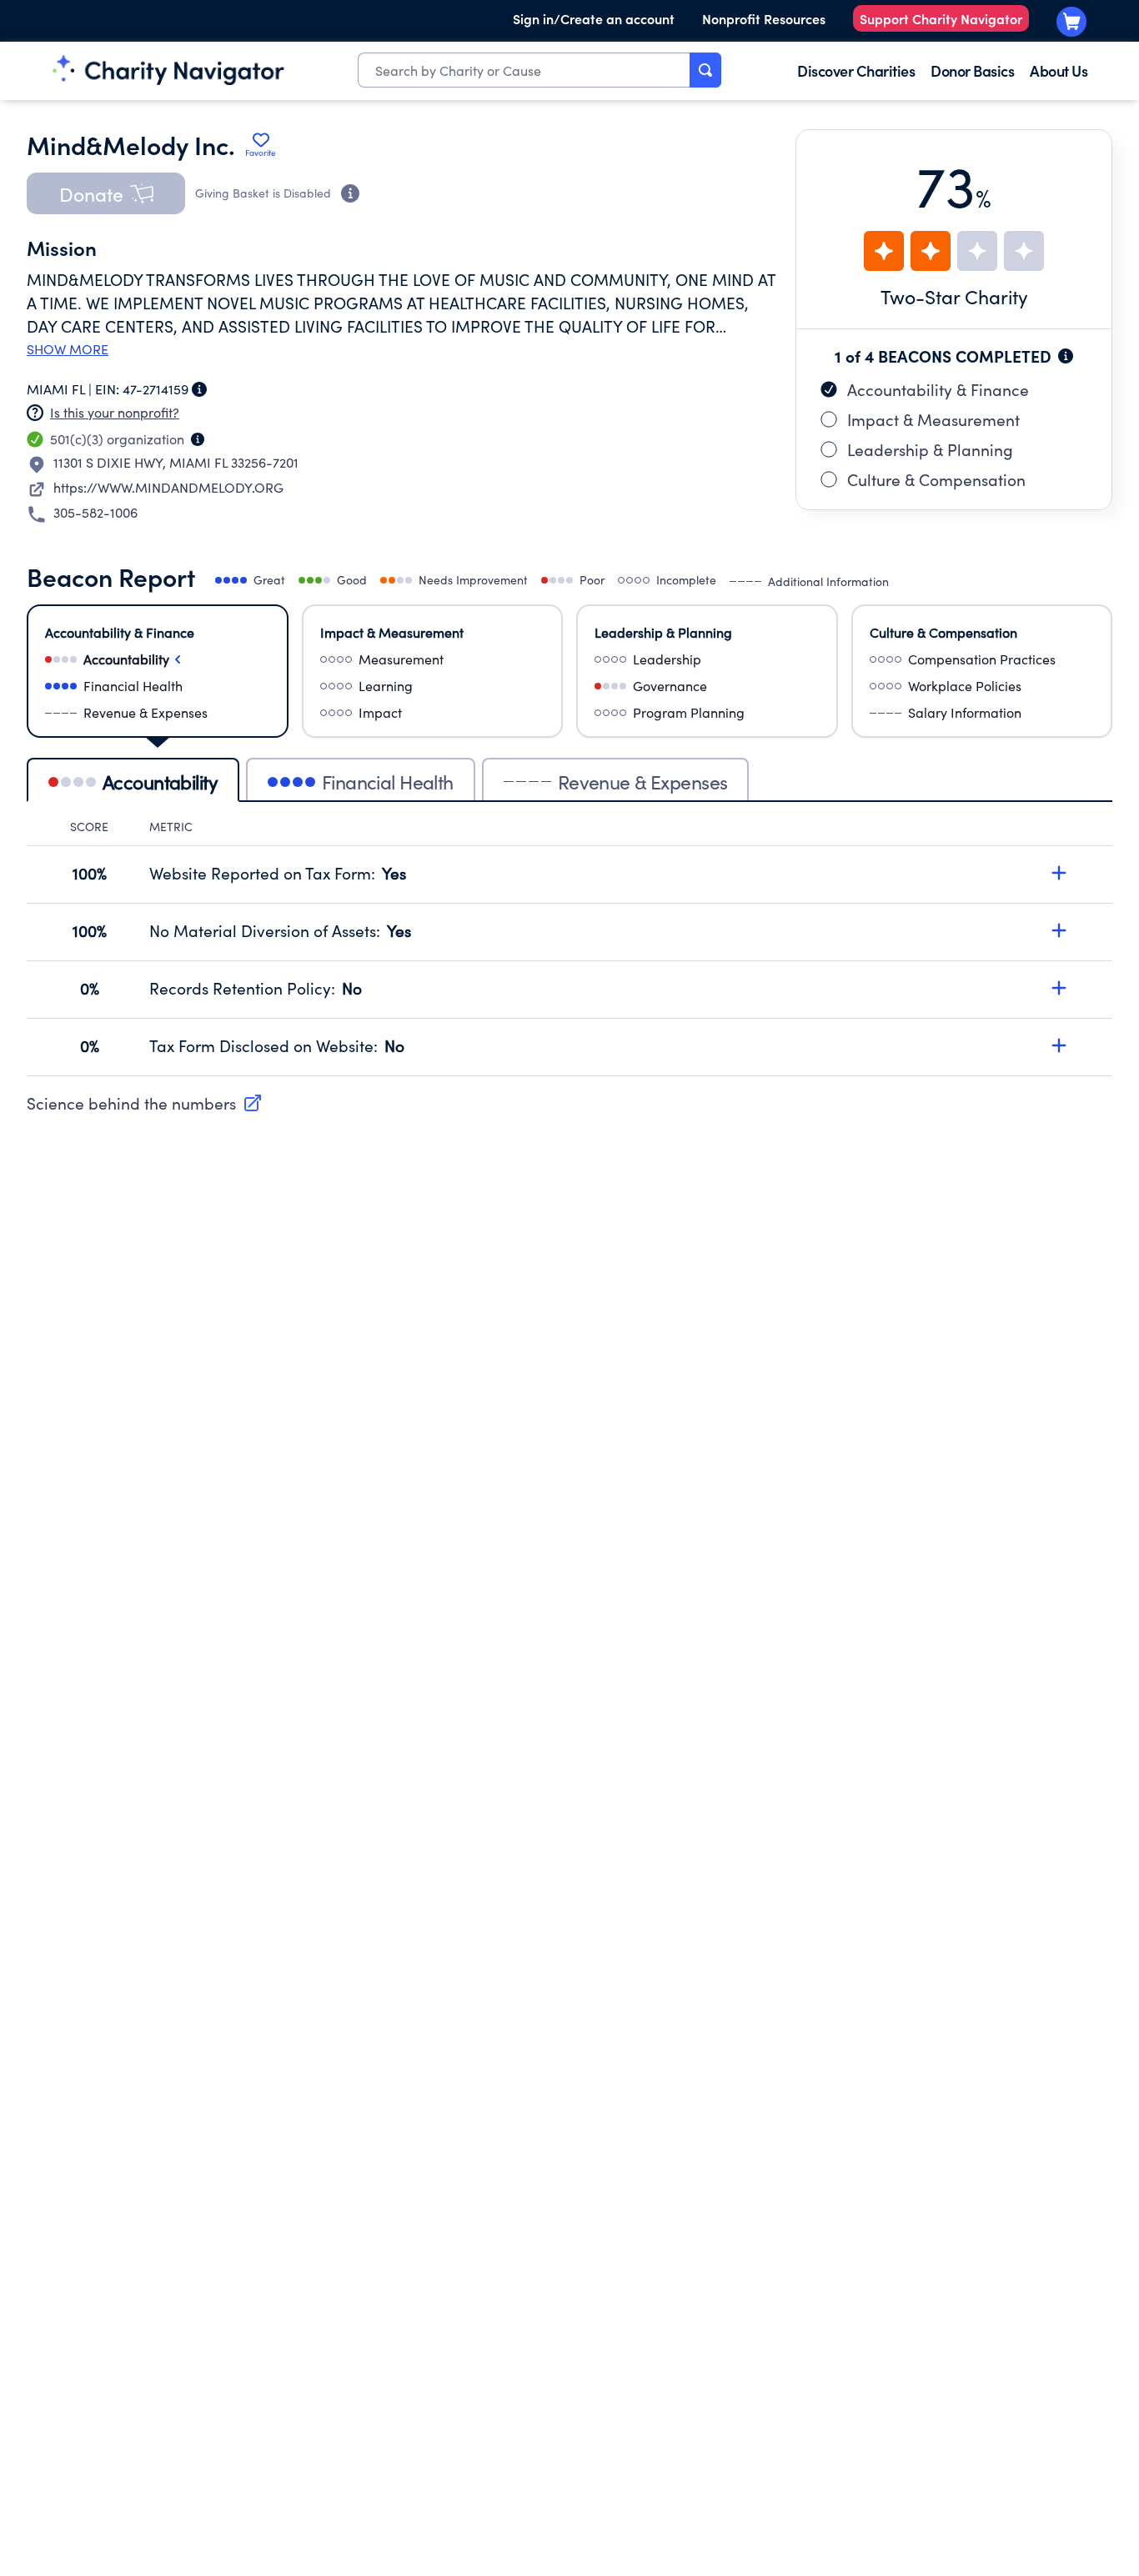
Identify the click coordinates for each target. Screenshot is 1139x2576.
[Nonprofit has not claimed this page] (35, 413)
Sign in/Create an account (594, 18)
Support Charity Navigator (941, 18)
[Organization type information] (198, 439)
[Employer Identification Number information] (199, 389)
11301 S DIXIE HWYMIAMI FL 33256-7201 (176, 462)
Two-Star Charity (954, 296)
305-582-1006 (95, 512)
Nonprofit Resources (764, 18)
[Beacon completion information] (1066, 356)
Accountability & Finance (938, 389)
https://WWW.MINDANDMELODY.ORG (168, 487)
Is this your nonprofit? (115, 412)
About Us (1059, 70)
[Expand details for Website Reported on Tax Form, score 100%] (1059, 873)
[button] (106, 193)
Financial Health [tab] (388, 782)
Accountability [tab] (160, 782)
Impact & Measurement (933, 419)
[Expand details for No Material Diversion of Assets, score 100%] (1059, 930)
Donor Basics (972, 70)
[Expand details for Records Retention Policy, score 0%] (1059, 988)
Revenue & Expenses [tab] (643, 782)
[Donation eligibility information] (350, 193)
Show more (68, 349)
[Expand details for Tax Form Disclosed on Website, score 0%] (1059, 1045)
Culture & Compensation (936, 479)
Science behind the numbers (131, 1103)
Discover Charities (856, 70)
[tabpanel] (569, 947)
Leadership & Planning (930, 449)
